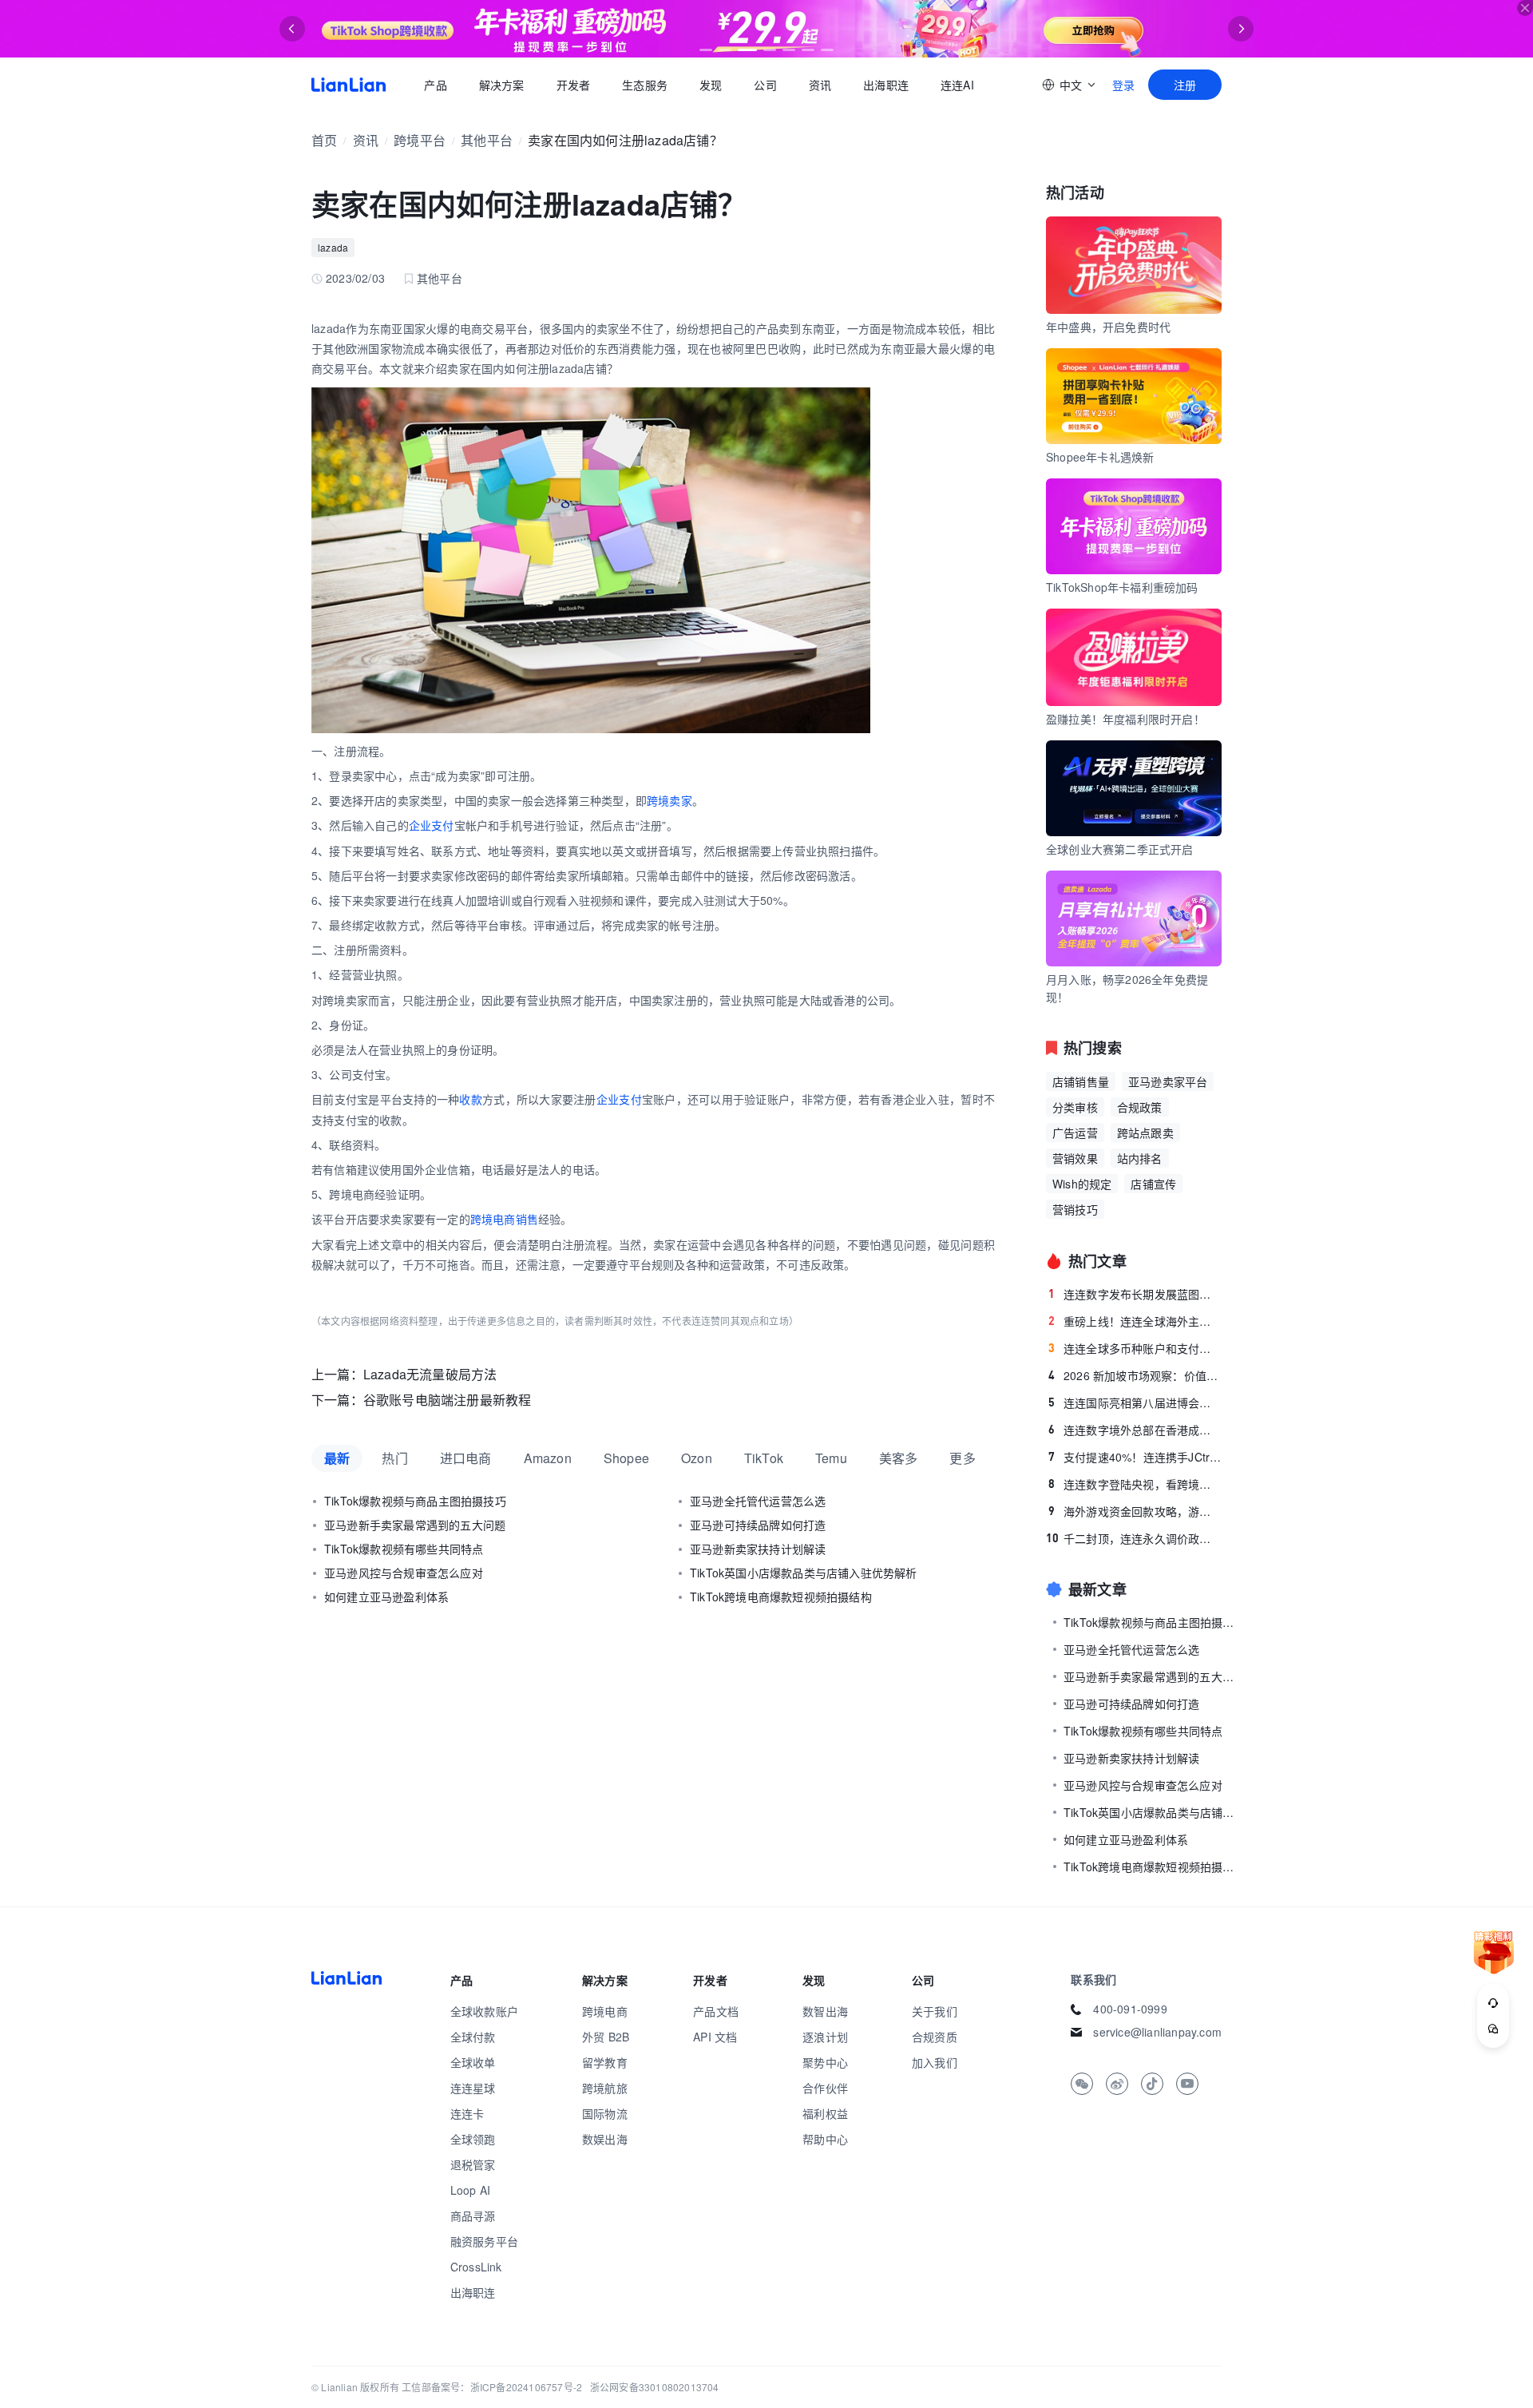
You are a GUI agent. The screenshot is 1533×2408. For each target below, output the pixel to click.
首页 (349, 85)
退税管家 (473, 2164)
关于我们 (935, 2011)
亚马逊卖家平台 (1168, 1081)
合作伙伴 (825, 2088)
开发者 (573, 85)
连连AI (957, 85)
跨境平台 (420, 140)
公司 (765, 85)
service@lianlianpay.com (1157, 2032)
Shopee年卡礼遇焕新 (1100, 457)
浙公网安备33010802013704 (655, 2387)
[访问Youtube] (1187, 2084)
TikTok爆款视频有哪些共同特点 (404, 1549)
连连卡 (467, 2113)
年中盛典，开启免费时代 (1108, 327)
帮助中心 (825, 2139)
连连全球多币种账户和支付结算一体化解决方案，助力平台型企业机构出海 (1135, 1348)
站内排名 (1140, 1158)
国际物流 (605, 2113)
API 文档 (715, 2037)
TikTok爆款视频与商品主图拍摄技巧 (415, 1501)
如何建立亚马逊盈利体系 (386, 1597)
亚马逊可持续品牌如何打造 (758, 1525)
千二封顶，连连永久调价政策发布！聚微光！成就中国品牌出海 (1134, 1538)
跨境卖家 (669, 800)
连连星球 (473, 2088)
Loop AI (470, 2190)
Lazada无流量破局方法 (430, 1374)
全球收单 (473, 2062)
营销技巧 (1075, 1209)
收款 (471, 1099)
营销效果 (1075, 1158)
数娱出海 (605, 2139)
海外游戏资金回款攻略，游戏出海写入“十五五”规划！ (1135, 1511)
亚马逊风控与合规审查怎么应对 (404, 1573)
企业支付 (432, 825)
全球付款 (473, 2037)
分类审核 (1075, 1107)
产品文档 (716, 2011)
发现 (711, 85)
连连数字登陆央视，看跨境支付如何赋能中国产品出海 (1135, 1484)
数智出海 (825, 2011)
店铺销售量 (1081, 1081)
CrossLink (476, 2267)
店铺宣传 (1153, 1184)
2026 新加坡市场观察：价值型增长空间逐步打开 (1135, 1375)
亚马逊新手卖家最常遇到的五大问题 (415, 1525)
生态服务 (645, 85)
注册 (1185, 85)
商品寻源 (473, 2216)
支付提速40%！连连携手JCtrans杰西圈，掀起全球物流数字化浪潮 (1135, 1457)
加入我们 (935, 2062)
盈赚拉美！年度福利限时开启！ (1125, 719)
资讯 (820, 85)
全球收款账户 (484, 2011)
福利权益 (825, 2113)
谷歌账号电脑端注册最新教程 (448, 1400)
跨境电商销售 (504, 1219)
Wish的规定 (1082, 1184)
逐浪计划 (825, 2037)
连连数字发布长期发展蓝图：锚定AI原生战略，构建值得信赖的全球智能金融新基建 (1135, 1294)
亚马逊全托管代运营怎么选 (758, 1501)
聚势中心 (825, 2062)
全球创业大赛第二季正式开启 (1120, 849)
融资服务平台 (484, 2241)
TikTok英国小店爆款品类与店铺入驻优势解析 (804, 1573)
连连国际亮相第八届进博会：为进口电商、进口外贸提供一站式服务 (1135, 1402)
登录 (1123, 85)
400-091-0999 (1130, 2009)
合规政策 (1140, 1107)
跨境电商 (605, 2011)
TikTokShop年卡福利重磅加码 (1122, 587)
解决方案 (501, 85)
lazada (333, 247)
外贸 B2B (606, 2037)
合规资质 (935, 2037)
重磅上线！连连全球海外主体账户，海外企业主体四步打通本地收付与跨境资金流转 (1135, 1321)
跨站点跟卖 (1145, 1133)
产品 (435, 85)
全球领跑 (473, 2139)
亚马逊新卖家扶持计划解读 (758, 1549)
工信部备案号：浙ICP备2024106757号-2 (492, 2387)
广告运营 (1075, 1133)
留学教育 (605, 2062)
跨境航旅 (605, 2088)
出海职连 (886, 85)
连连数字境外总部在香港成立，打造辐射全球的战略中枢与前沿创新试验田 (1135, 1430)
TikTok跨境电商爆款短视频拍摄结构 (781, 1597)
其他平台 (487, 140)
